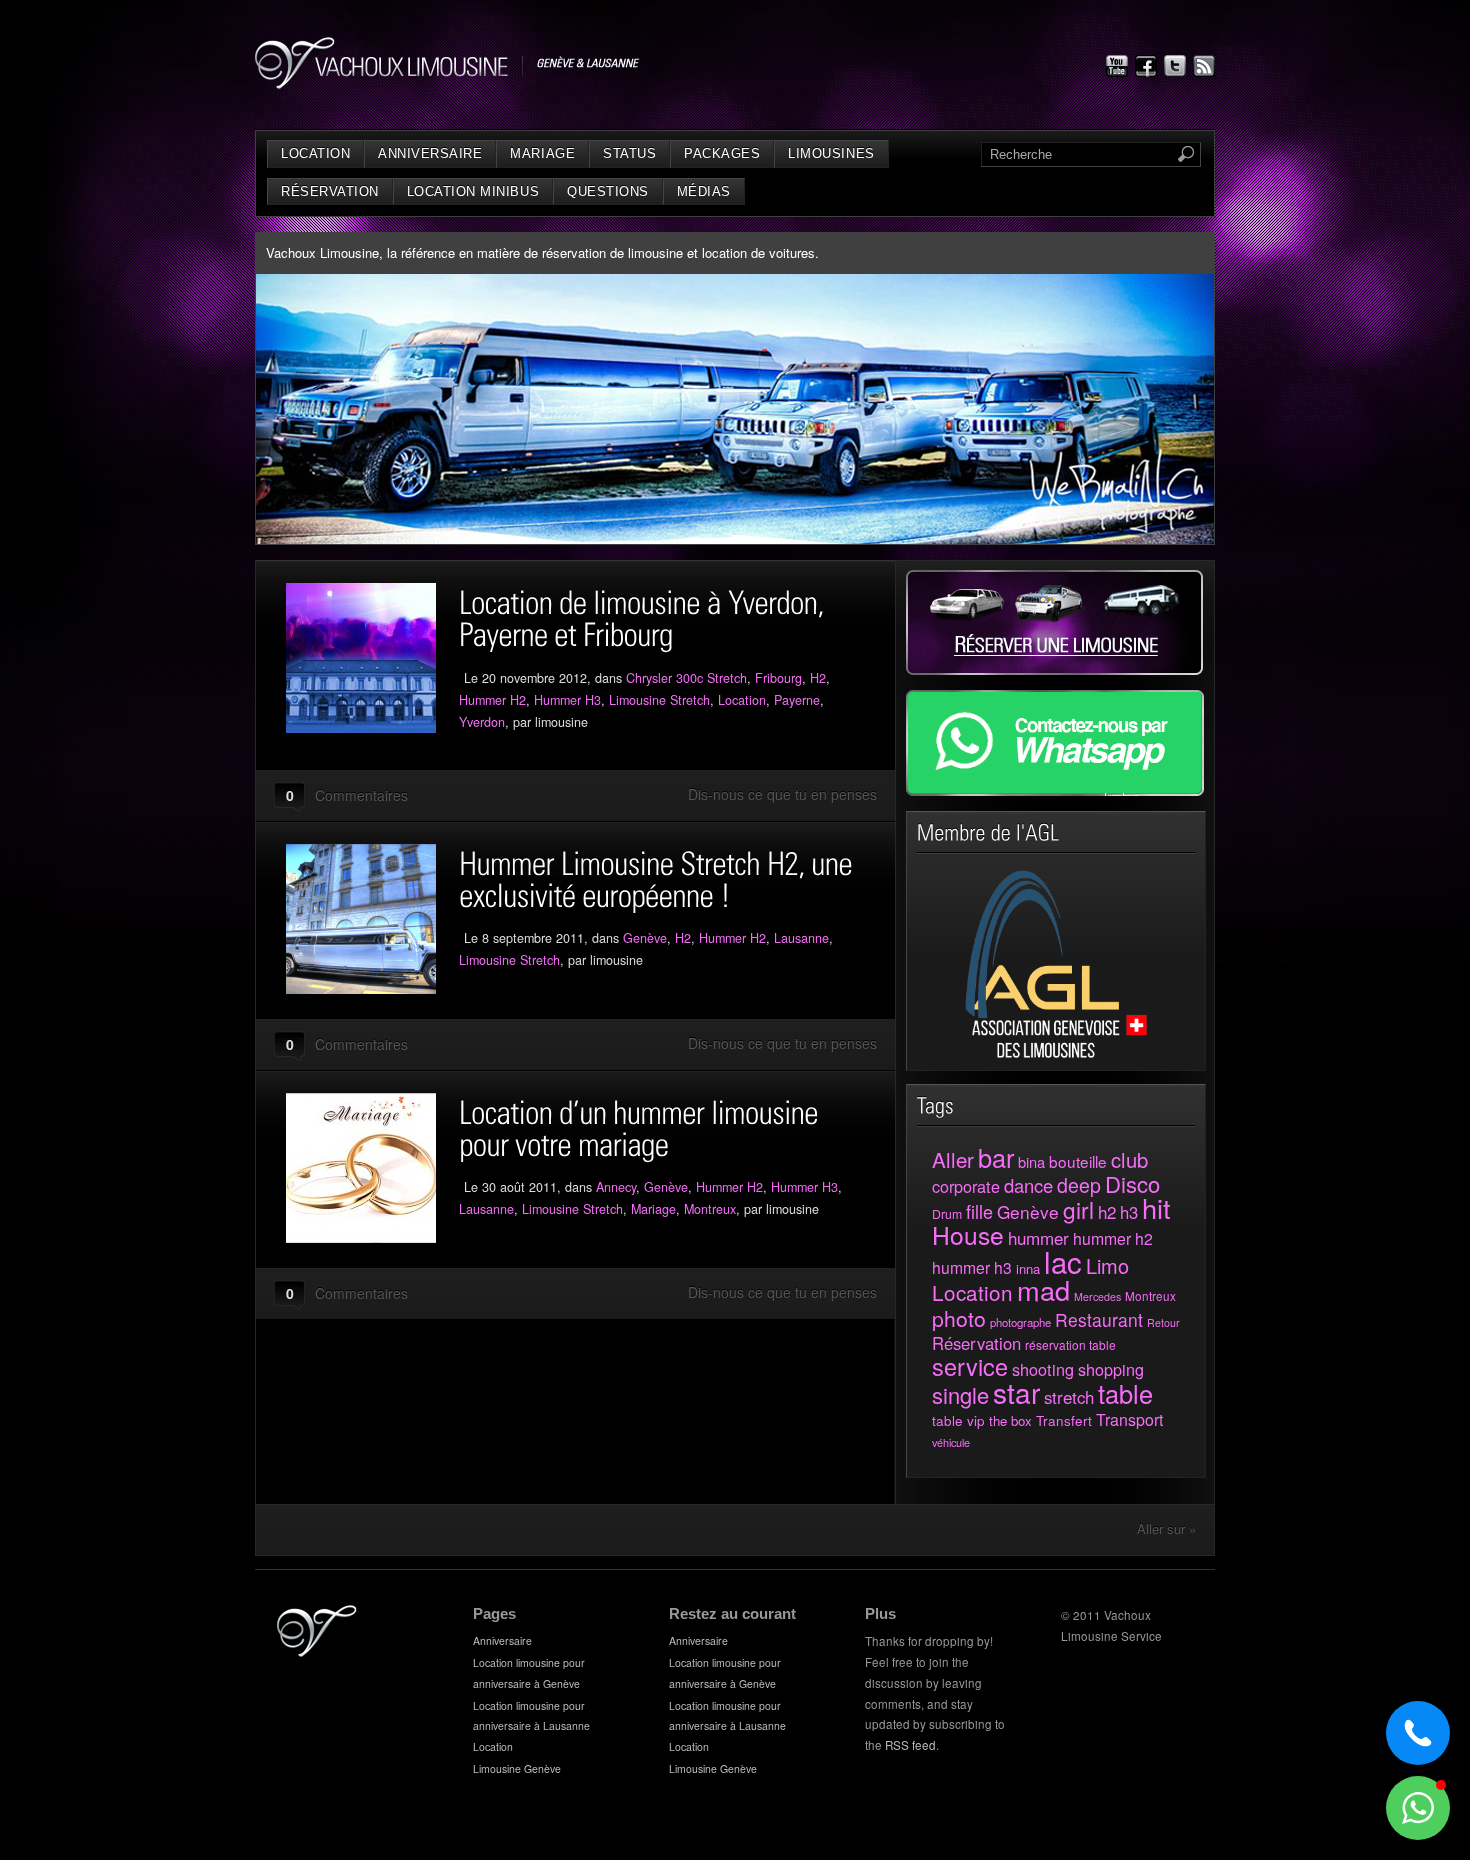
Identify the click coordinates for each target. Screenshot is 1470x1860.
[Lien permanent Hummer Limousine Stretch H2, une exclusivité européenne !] (372, 919)
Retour (1163, 1322)
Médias (704, 191)
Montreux (710, 1209)
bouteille (1078, 1161)
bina (1031, 1161)
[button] (1418, 1808)
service (970, 1366)
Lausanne (801, 938)
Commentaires (361, 795)
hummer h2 (1113, 1238)
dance (1028, 1185)
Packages (722, 153)
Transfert (1064, 1420)
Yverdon (482, 722)
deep (1079, 1185)
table (1125, 1393)
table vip (958, 1420)
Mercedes (1097, 1296)
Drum (947, 1213)
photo (959, 1318)
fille (979, 1211)
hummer (1038, 1237)
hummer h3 (972, 1267)
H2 (818, 678)
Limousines (831, 153)
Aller (953, 1159)
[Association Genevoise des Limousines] (1056, 1054)
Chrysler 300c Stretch (686, 678)
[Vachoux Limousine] (447, 83)
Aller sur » (1166, 1528)
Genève (645, 938)
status (629, 153)
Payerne (797, 700)
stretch (1069, 1397)
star (1016, 1392)
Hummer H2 (492, 700)
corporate (966, 1186)
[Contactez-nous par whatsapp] (1055, 790)
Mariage (542, 153)
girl (1078, 1209)
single (960, 1394)
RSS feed (910, 1745)
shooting (1043, 1369)
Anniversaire (430, 153)
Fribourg (778, 678)
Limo (1107, 1265)
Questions (608, 191)
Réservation (330, 191)
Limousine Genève (517, 1768)
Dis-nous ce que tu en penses (782, 794)
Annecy (616, 1187)
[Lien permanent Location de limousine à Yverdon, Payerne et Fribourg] (372, 658)
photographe (1020, 1322)
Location (315, 153)
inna (1028, 1268)
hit (1156, 1207)
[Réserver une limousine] (1054, 669)
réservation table (1070, 1344)
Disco (1132, 1183)
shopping (1111, 1369)
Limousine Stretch (659, 700)
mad (1043, 1289)
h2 (1107, 1211)
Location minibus (473, 191)
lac (1063, 1261)
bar (996, 1157)
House (968, 1234)
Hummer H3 (567, 700)
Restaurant (1099, 1319)
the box (1010, 1420)
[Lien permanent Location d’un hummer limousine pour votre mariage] (372, 1168)
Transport (1129, 1419)
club (1129, 1159)
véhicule (951, 1442)
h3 (1129, 1212)
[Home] (317, 1652)
